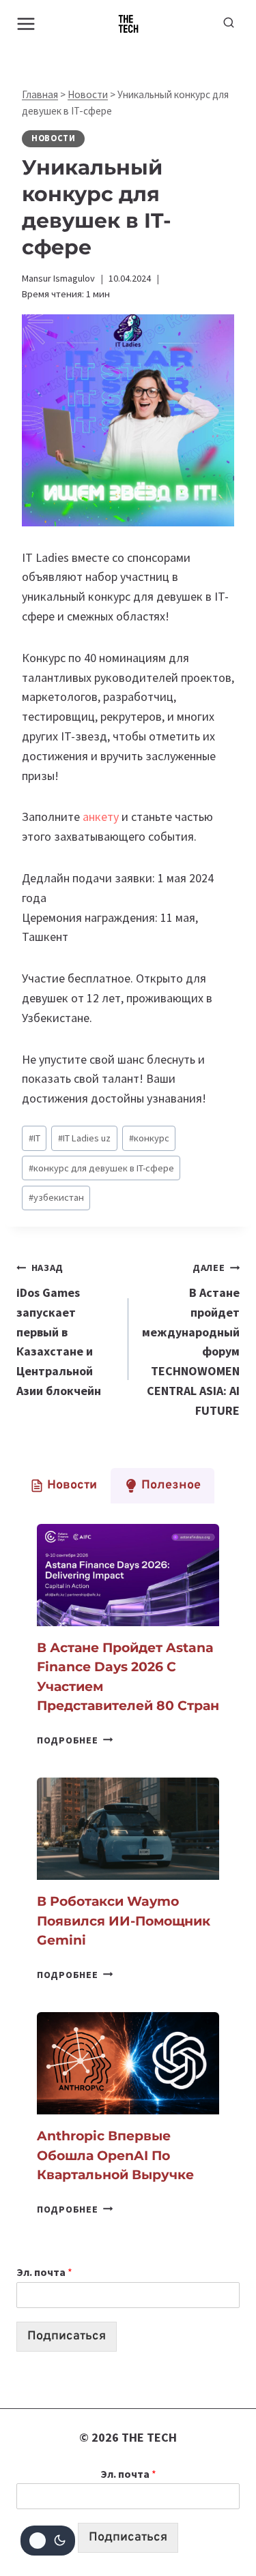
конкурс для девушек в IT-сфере (101, 1168)
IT (34, 1138)
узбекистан (56, 1197)
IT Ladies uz (84, 1138)
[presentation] (128, 1575)
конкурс (149, 1138)
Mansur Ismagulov (58, 278)
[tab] (63, 1486)
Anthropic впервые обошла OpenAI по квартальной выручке (115, 2155)
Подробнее (75, 1740)
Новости (88, 94)
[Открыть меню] (26, 24)
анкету (102, 817)
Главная (40, 94)
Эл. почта (44, 2272)
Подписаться (67, 2336)
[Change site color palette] (48, 2541)
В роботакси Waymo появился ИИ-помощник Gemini (124, 1921)
